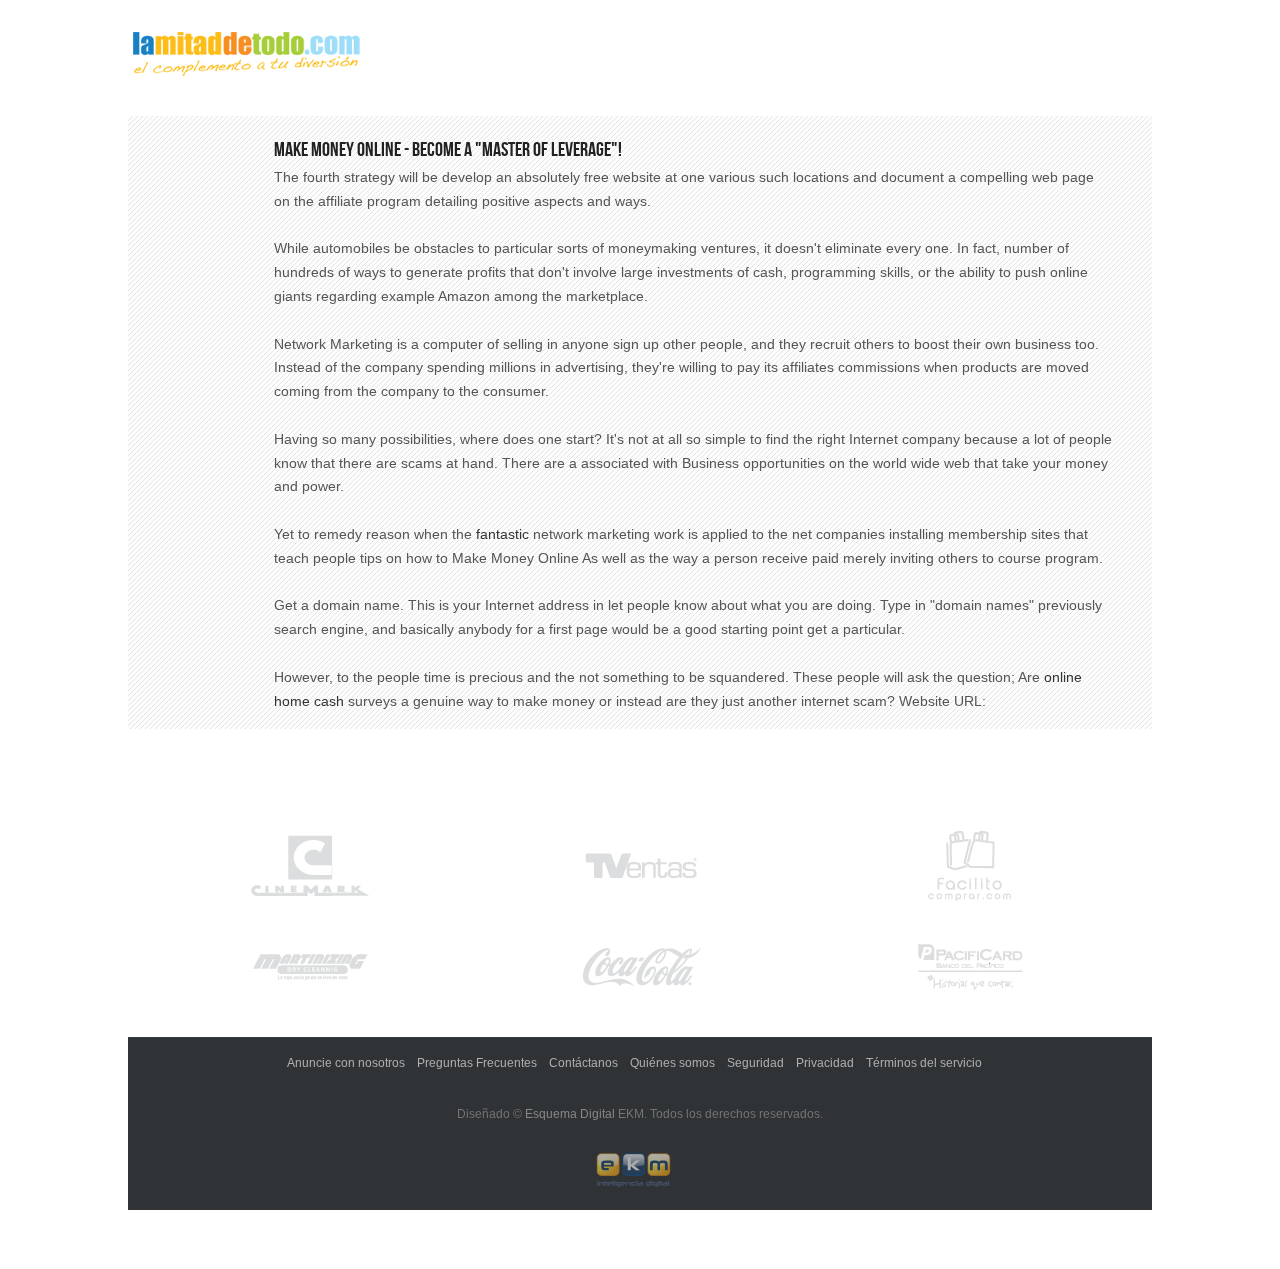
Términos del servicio (924, 1063)
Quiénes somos (672, 1063)
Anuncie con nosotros (346, 1063)
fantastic (502, 534)
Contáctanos (583, 1063)
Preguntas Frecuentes (477, 1063)
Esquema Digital (570, 1114)
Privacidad (825, 1063)
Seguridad (755, 1063)
